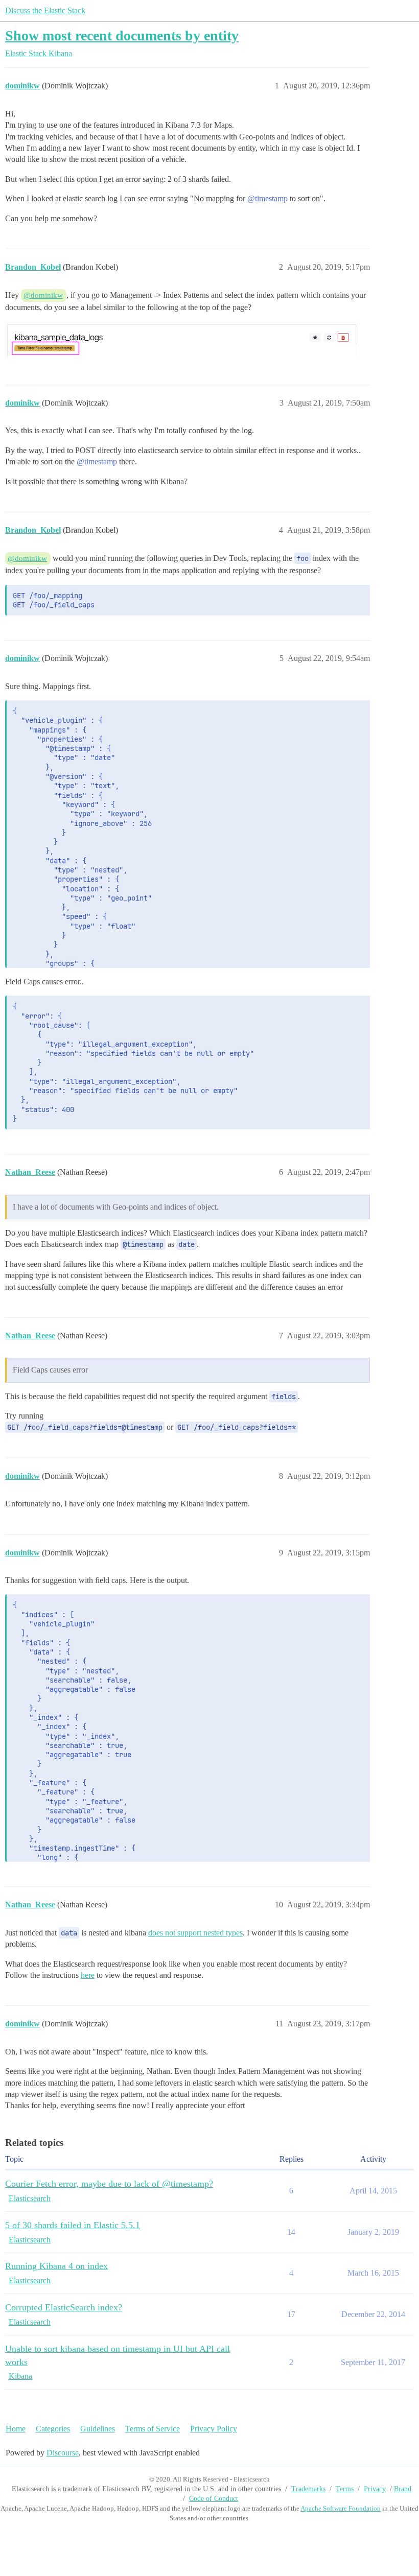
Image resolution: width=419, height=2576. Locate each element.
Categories (53, 2429)
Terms (345, 2489)
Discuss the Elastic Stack (45, 10)
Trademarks (308, 2489)
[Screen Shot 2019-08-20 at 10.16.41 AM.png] (181, 339)
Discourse (63, 2453)
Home (16, 2429)
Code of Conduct (214, 2499)
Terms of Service (153, 2429)
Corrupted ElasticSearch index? (64, 2307)
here (88, 1975)
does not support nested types (195, 1933)
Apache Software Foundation (341, 2508)
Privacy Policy (214, 2429)
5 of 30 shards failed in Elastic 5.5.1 (73, 2225)
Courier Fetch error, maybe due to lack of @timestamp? (109, 2184)
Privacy (375, 2489)
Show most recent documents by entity (122, 36)
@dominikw (43, 295)
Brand (403, 2489)
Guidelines (98, 2429)
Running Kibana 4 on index (56, 2266)
